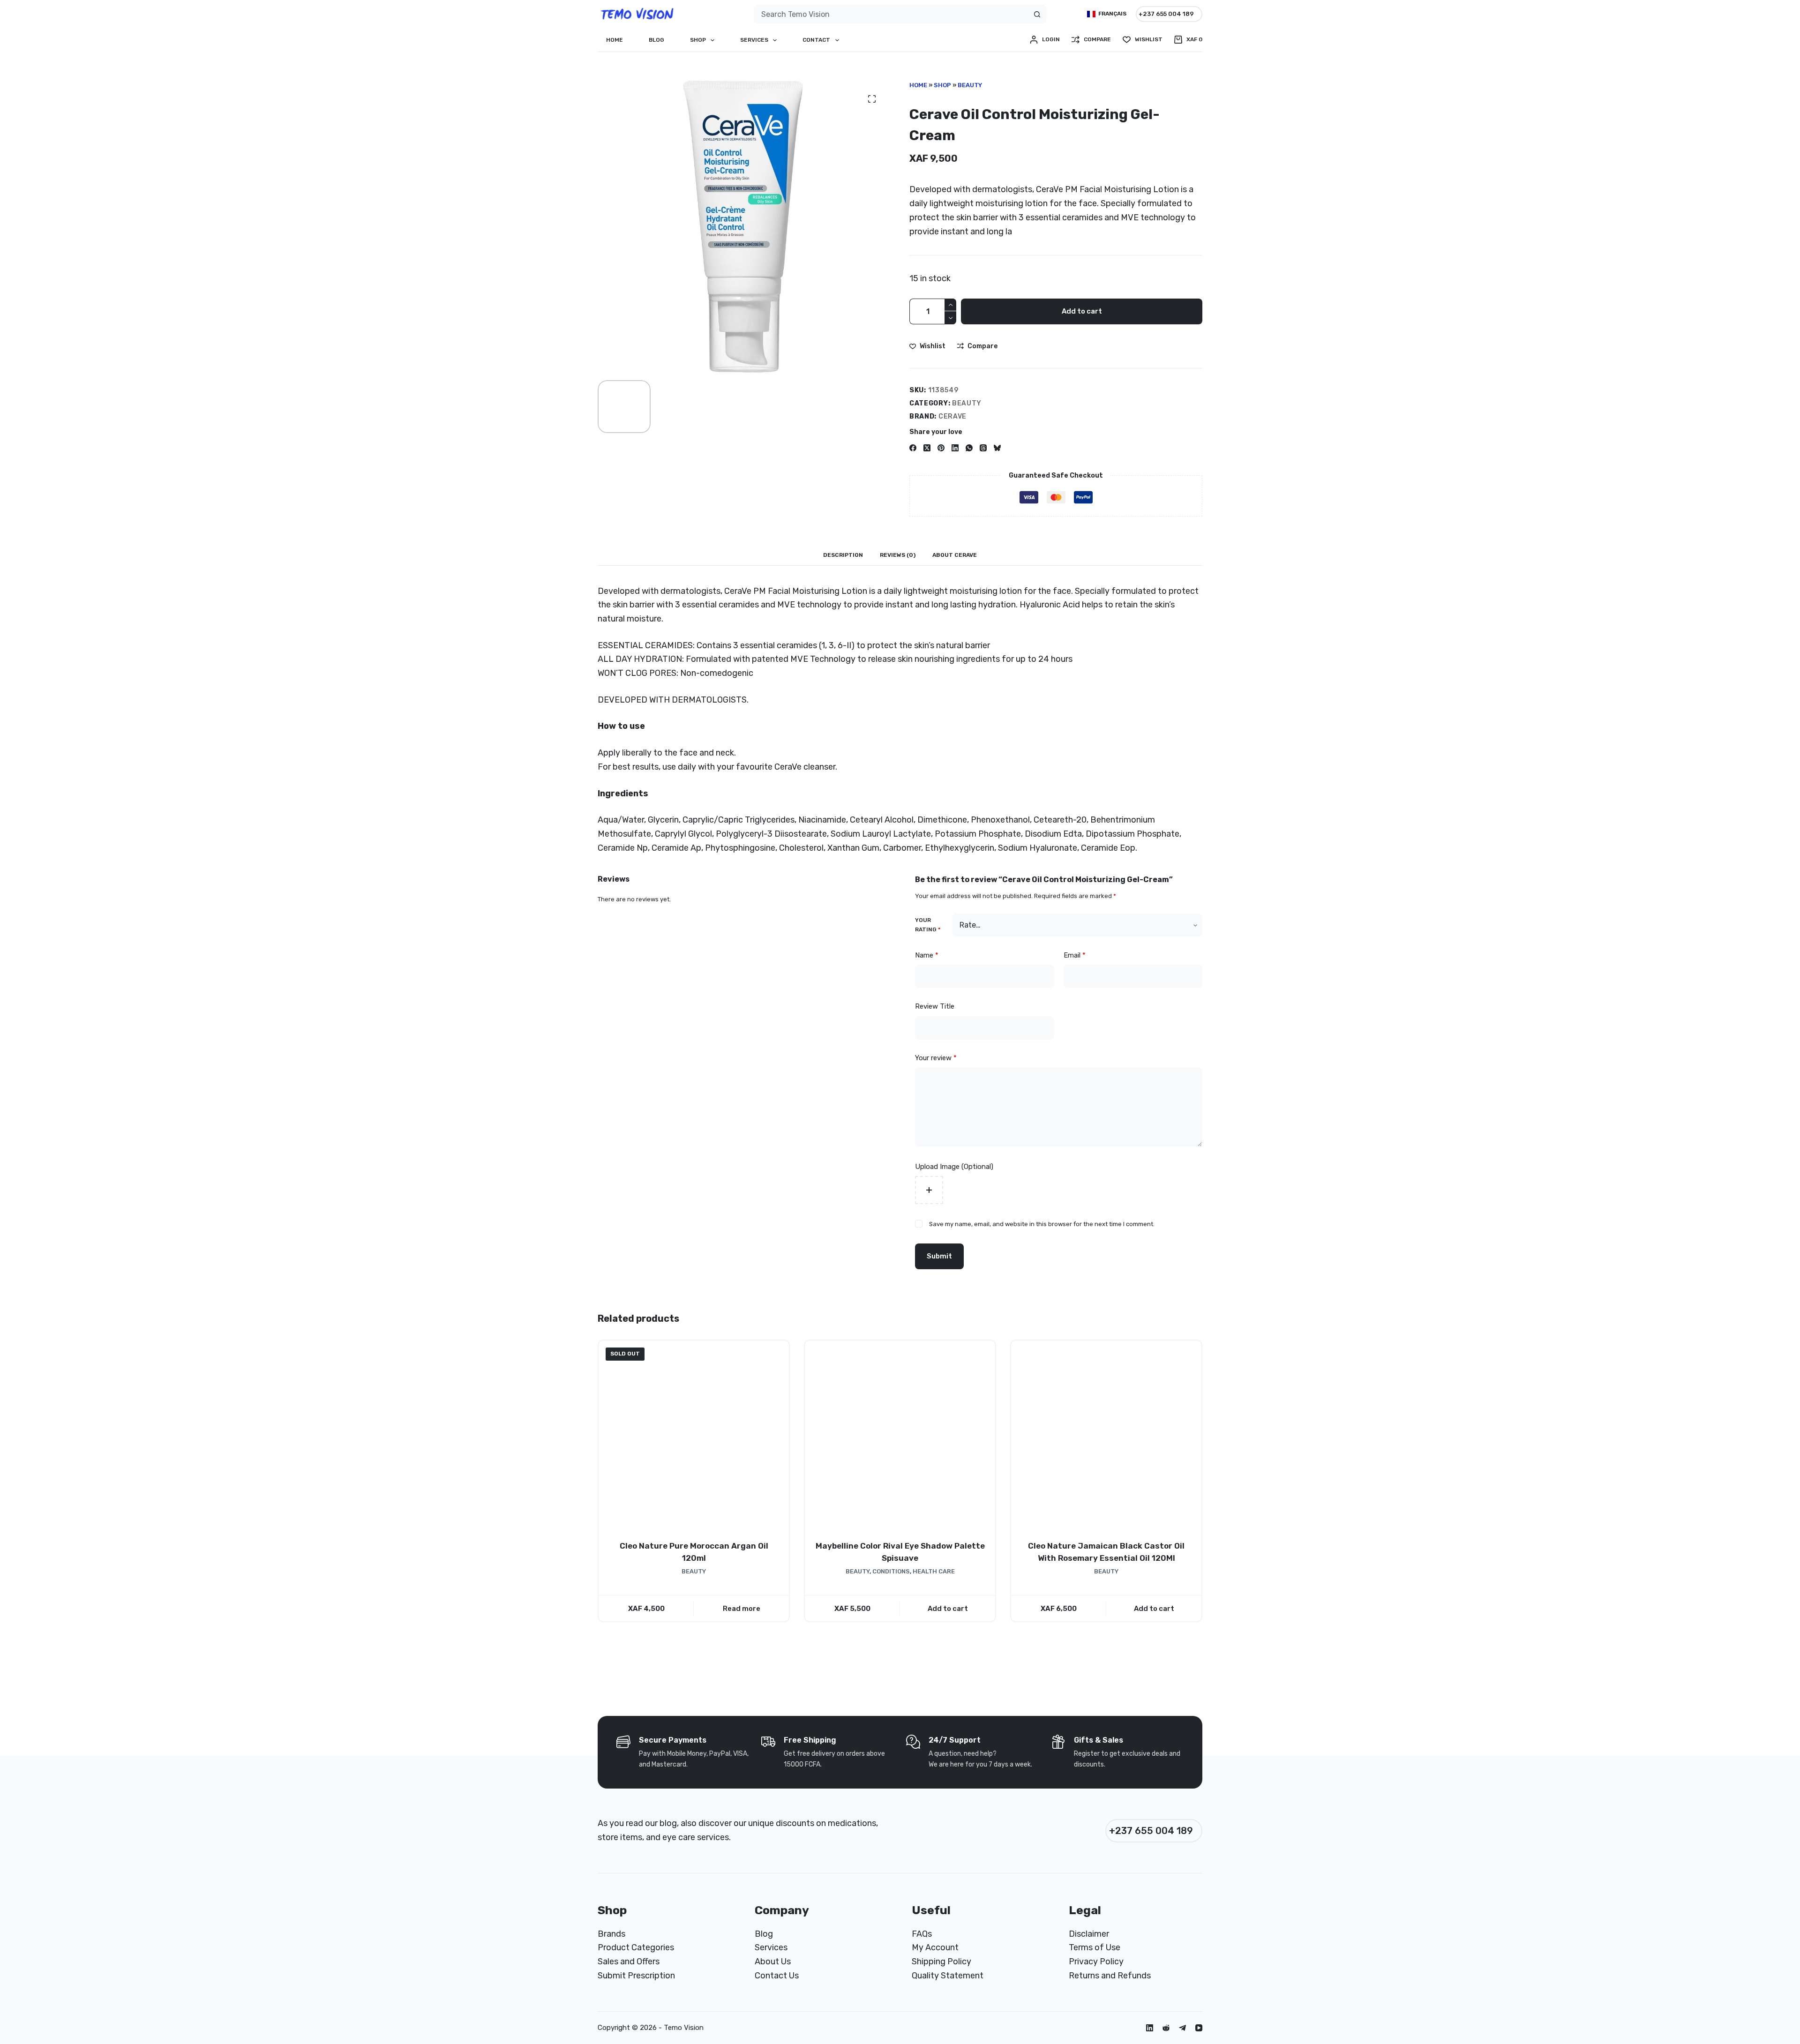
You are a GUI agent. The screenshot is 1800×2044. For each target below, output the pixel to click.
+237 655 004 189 (1166, 14)
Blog (656, 40)
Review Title (935, 1006)
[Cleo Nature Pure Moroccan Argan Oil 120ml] (694, 1436)
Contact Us (777, 1976)
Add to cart (1082, 311)
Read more (742, 1608)
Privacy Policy (1096, 1962)
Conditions (891, 1571)
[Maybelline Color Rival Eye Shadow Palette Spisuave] (900, 1436)
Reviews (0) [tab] (898, 555)
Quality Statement (948, 1976)
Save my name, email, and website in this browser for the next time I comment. (1042, 1224)
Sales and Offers (629, 1962)
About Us (773, 1962)
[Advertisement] (1762, 1852)
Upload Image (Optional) (954, 1167)
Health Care (934, 1571)
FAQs (922, 1934)
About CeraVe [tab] (955, 555)
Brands (611, 1934)
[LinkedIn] (955, 448)
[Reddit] (1166, 2028)
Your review (936, 1058)
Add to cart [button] (948, 1608)
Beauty (970, 85)
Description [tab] (843, 555)
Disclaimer (1089, 1934)
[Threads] (983, 448)
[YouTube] (1199, 2028)
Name (927, 955)
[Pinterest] (941, 448)
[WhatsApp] (969, 448)
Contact (816, 40)
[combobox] (891, 14)
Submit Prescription (636, 1976)
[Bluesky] (997, 448)
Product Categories (636, 1947)
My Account (935, 1947)
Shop (698, 40)
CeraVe (952, 416)
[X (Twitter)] (927, 448)
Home (615, 40)
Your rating (928, 925)
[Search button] (1037, 14)
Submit (939, 1256)
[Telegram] (1182, 2028)
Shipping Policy (941, 1962)
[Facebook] (913, 448)
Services (754, 40)
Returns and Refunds (1110, 1976)
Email (1075, 955)
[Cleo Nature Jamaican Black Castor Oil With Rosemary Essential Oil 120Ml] (1106, 1436)
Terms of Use (1095, 1947)
